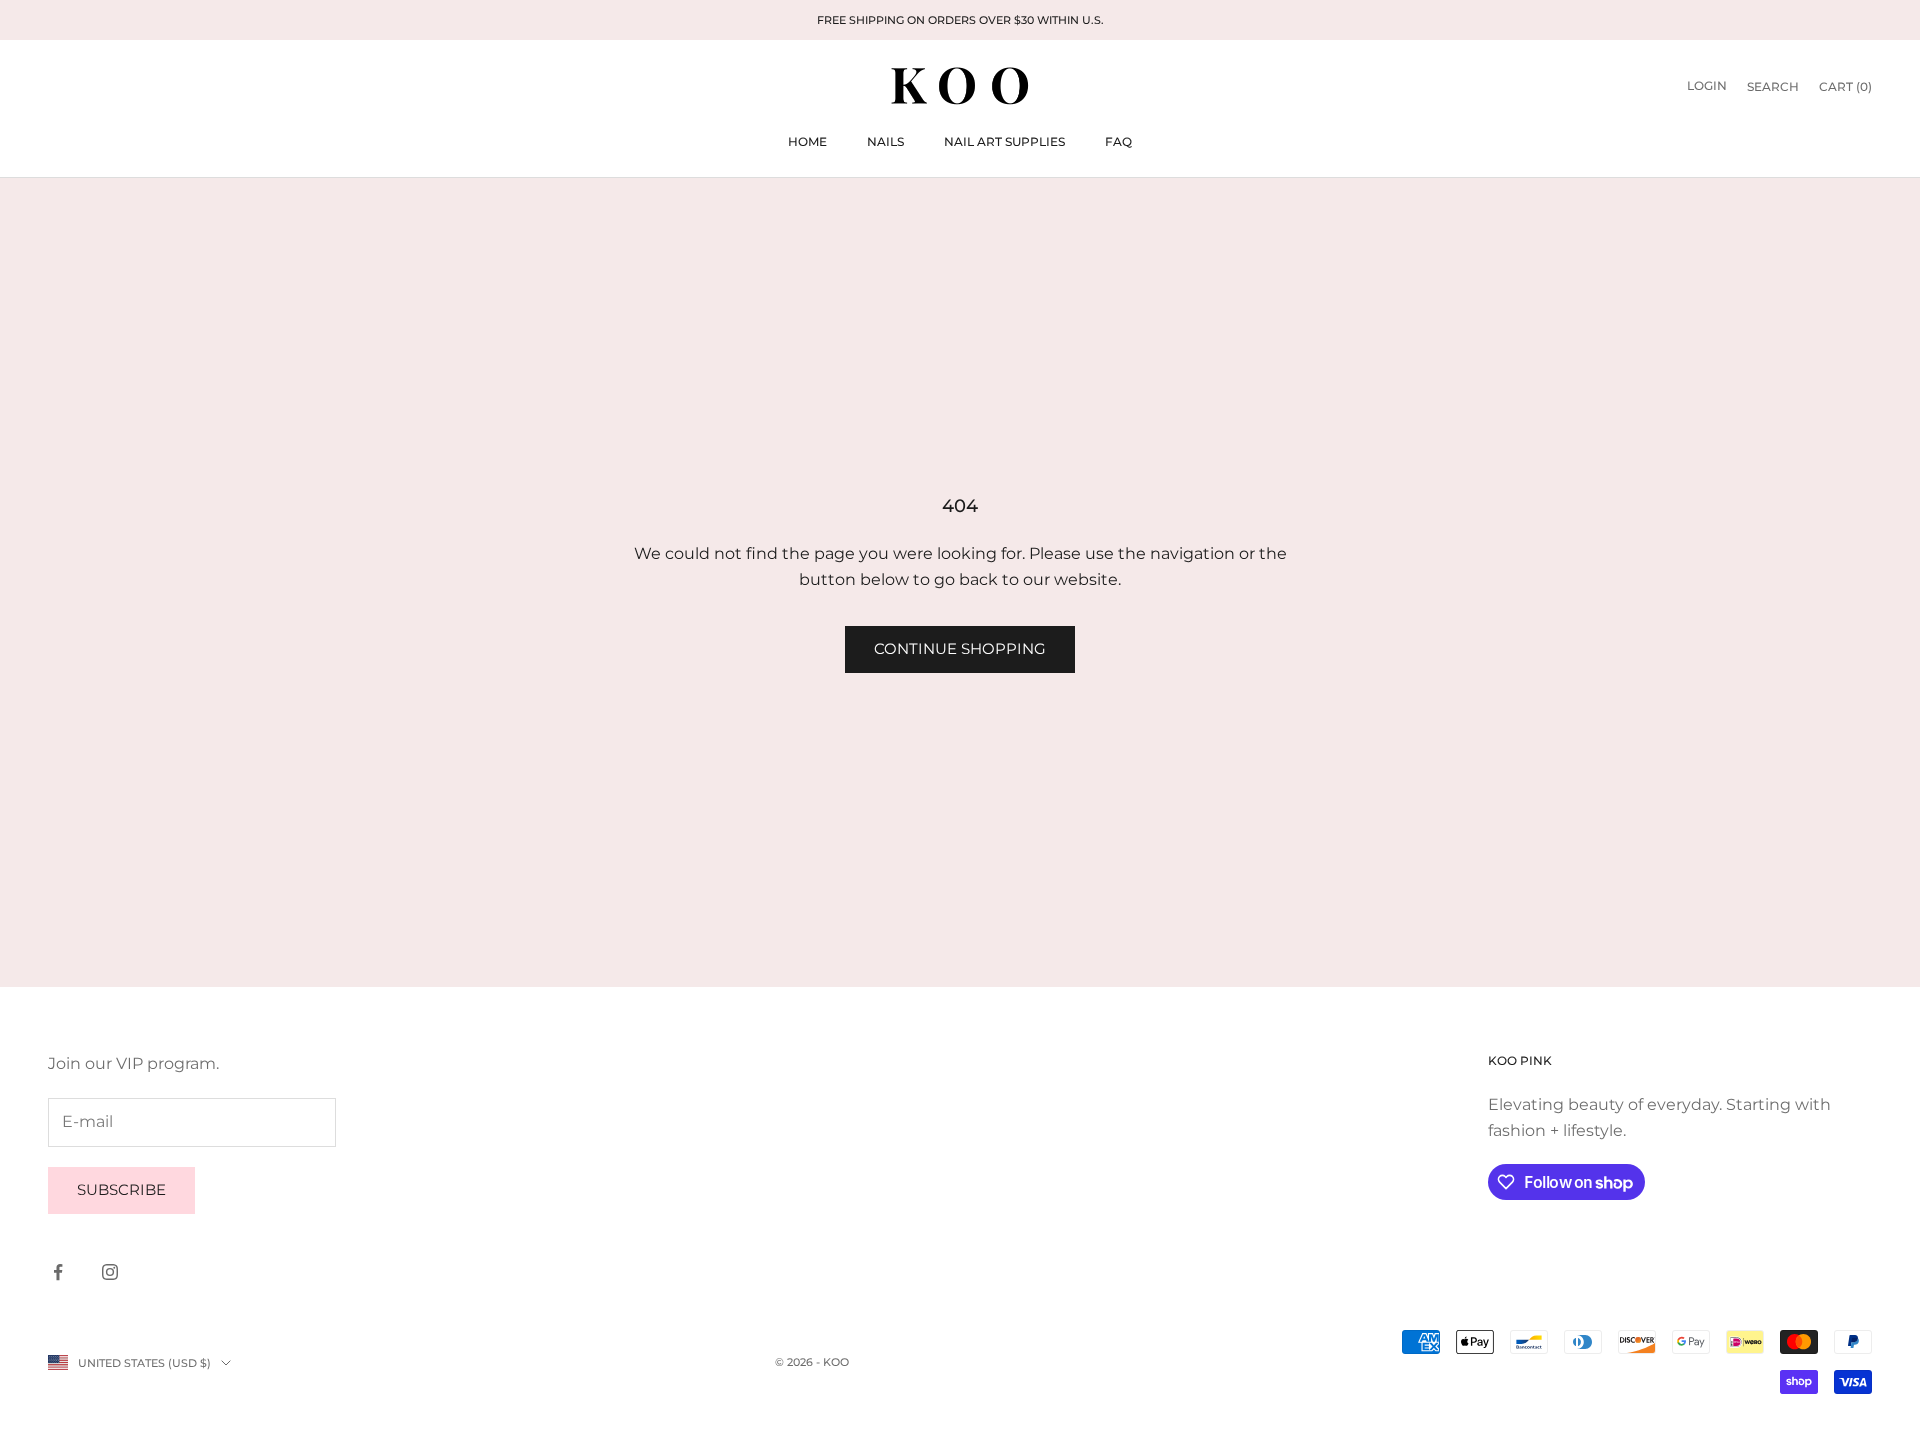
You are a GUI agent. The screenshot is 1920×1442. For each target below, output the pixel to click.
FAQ (1118, 141)
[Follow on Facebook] (58, 1272)
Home (807, 141)
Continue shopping (960, 648)
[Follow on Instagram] (110, 1272)
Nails (885, 141)
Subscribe (121, 1189)
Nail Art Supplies (1004, 141)
